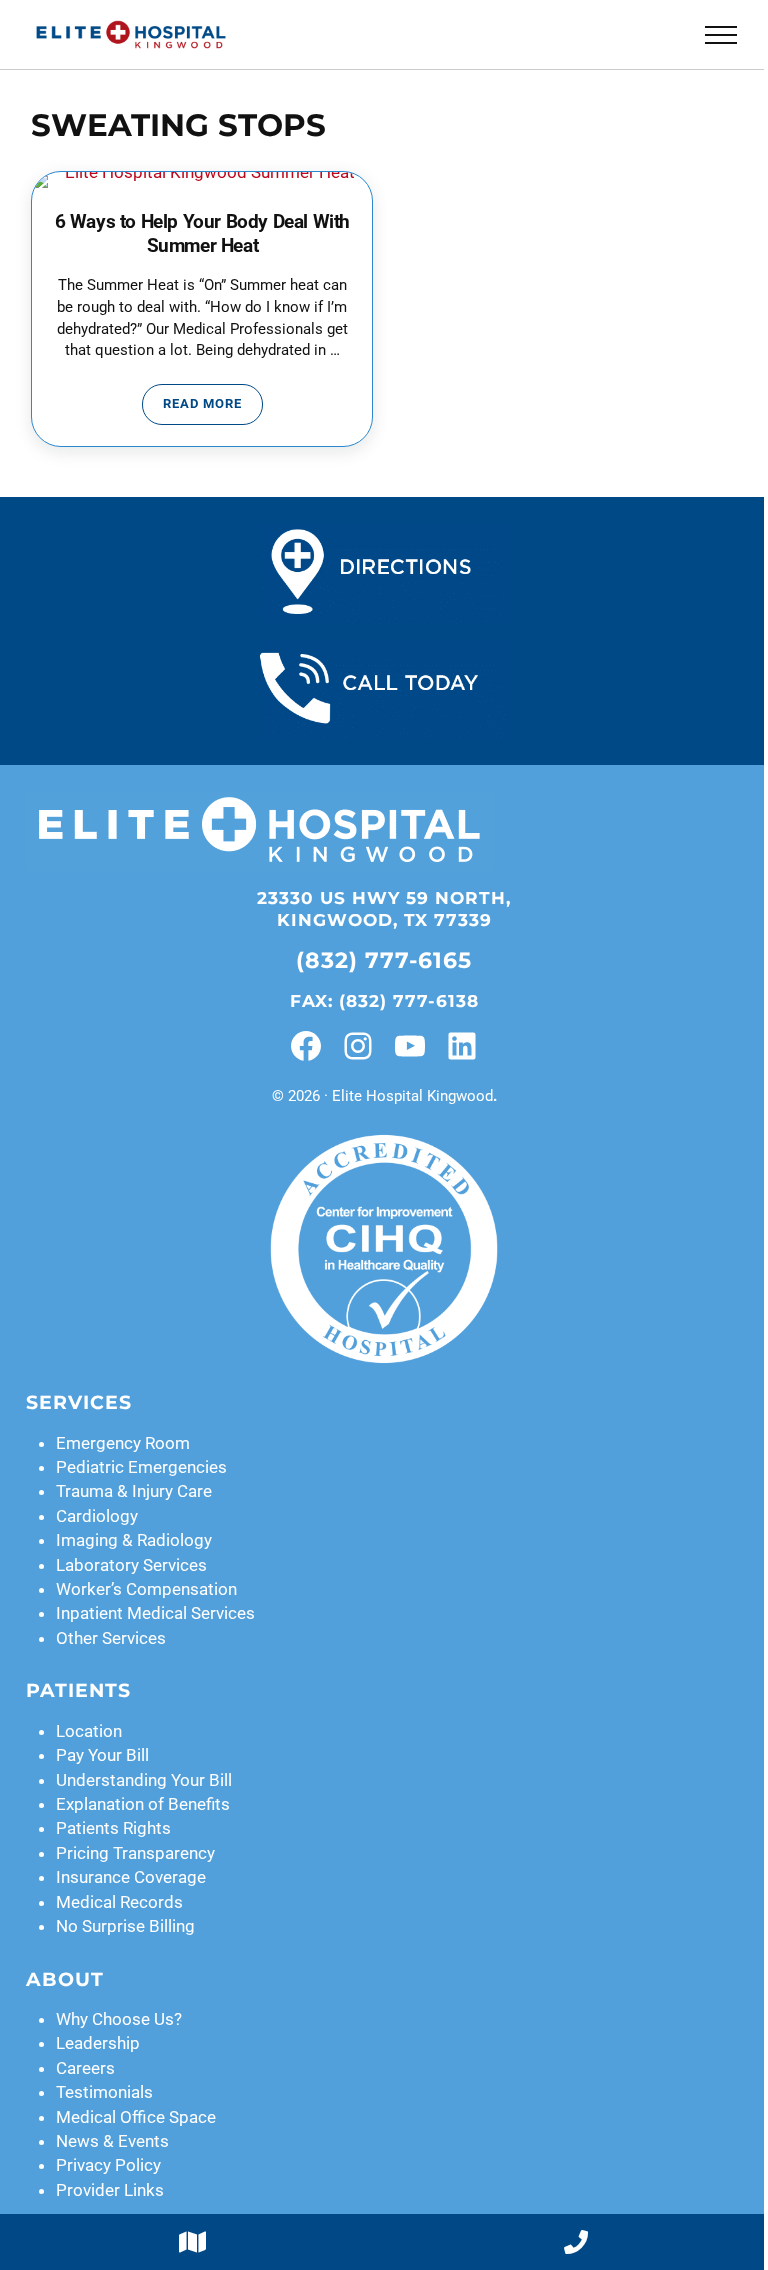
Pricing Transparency (135, 1853)
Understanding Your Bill (144, 1780)
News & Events (112, 2141)
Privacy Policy (108, 2165)
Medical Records (119, 1902)
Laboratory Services (131, 1565)
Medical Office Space (136, 2117)
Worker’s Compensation (146, 1589)
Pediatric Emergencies (141, 1467)
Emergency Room (123, 1443)
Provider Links (110, 2190)
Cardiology (97, 1516)
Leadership (98, 2043)
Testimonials (104, 2092)
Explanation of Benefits (143, 1804)
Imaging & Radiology (134, 1540)
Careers (85, 2068)
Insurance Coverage (131, 1877)
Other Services (111, 1638)
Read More (213, 407)
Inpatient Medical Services (155, 1613)
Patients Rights (113, 1828)
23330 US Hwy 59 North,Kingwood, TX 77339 (384, 908)
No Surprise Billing (125, 1926)
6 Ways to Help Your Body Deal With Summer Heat (202, 233)
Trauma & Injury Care (134, 1491)
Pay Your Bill (102, 1755)
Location (89, 1731)
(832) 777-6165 (384, 960)
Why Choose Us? (119, 2019)
